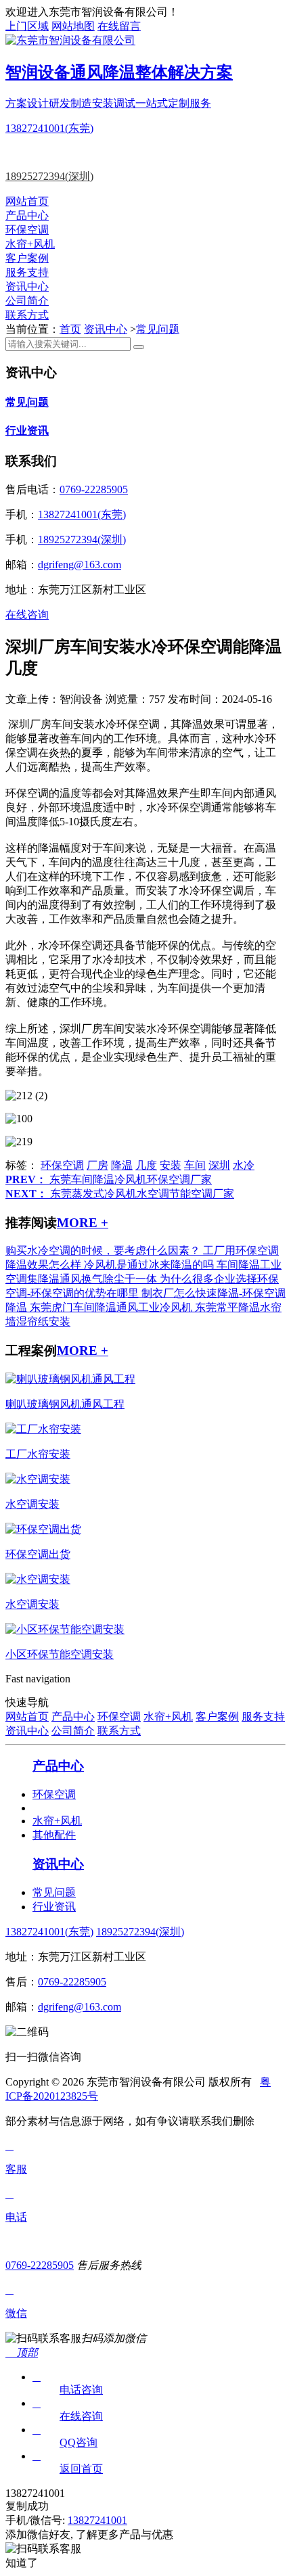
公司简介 (27, 301)
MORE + (83, 1223)
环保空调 (27, 230)
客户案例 (27, 258)
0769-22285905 (94, 489)
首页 (70, 329)
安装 (171, 1165)
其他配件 (54, 1835)
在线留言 (119, 26)
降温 (122, 1165)
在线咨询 (27, 615)
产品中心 (27, 215)
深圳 (219, 1165)
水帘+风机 (30, 244)
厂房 (97, 1165)
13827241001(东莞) (49, 128)
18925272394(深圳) (49, 176)
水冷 (244, 1165)
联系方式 (27, 315)
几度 (146, 1165)
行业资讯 (27, 431)
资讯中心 (27, 286)
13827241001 (97, 2520)
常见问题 (158, 329)
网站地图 (73, 26)
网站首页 (27, 201)
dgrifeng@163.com (80, 565)
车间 (195, 1165)
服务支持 (27, 272)
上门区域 (27, 26)
